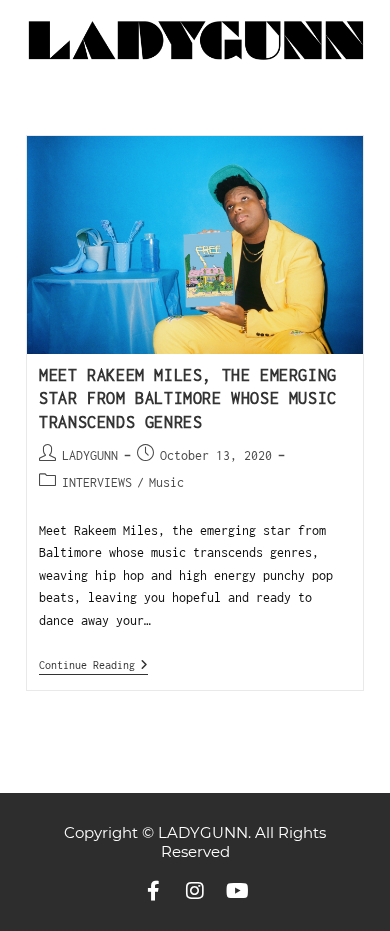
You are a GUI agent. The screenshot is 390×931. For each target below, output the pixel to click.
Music (166, 482)
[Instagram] (195, 891)
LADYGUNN (90, 455)
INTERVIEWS (97, 482)
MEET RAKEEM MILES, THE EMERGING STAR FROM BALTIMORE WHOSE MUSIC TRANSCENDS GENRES (188, 398)
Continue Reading (93, 664)
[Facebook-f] (153, 891)
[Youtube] (237, 891)
